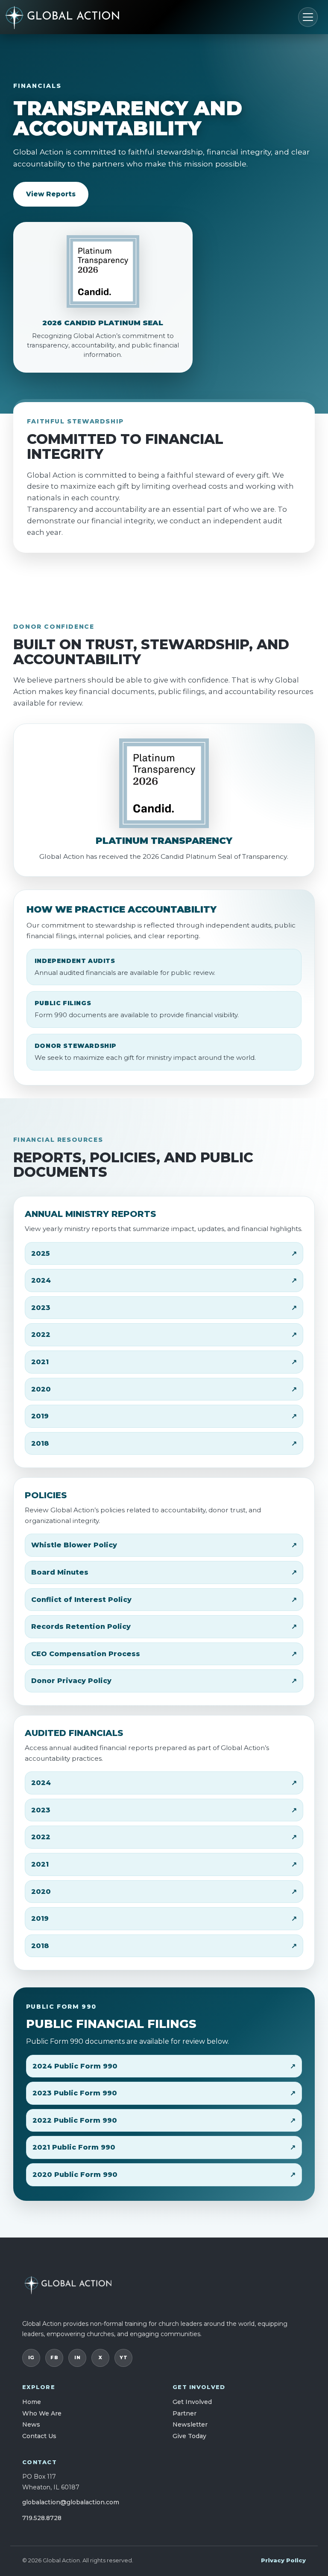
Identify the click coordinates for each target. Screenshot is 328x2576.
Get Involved (192, 2402)
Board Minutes (60, 1572)
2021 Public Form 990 (74, 2147)
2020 (41, 1389)
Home (32, 2402)
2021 (40, 1362)
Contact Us (39, 2436)
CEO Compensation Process (86, 1654)
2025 (41, 1253)
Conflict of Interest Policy (81, 1600)
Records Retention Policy (81, 1626)
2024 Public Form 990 (75, 2066)
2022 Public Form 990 (75, 2120)
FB (54, 2357)
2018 (40, 1443)
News (31, 2424)
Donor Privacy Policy (71, 1681)
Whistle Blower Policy (74, 1545)
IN (77, 2357)
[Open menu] (308, 17)
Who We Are (42, 2413)
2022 (41, 1335)
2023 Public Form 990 (75, 2093)
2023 (41, 1308)
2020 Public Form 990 (75, 2175)
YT (123, 2357)
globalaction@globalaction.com (71, 2502)
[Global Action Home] (75, 17)
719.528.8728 (42, 2518)
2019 (40, 1416)
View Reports (51, 194)
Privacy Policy (283, 2560)
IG (31, 2357)
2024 (41, 1280)
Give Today (189, 2436)
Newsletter (190, 2424)
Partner (184, 2413)
